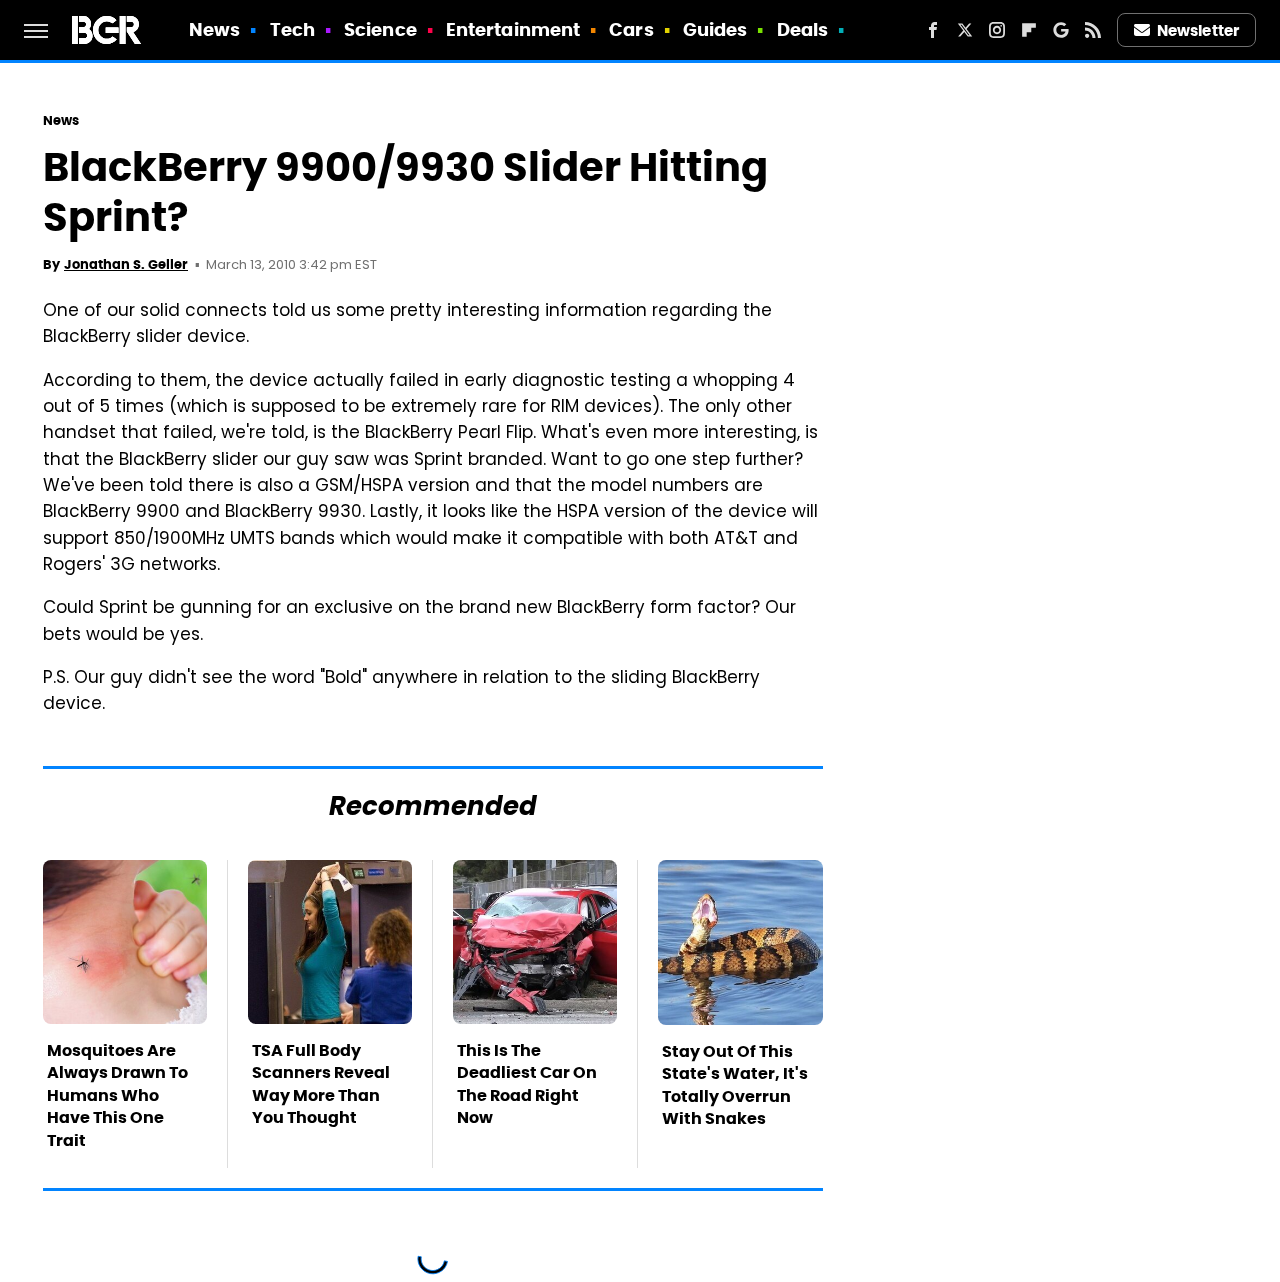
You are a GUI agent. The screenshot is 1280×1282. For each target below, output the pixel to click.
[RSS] (1093, 30)
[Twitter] (965, 30)
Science (380, 29)
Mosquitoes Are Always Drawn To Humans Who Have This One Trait (117, 1095)
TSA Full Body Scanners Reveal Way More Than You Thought (321, 1084)
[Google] (1061, 30)
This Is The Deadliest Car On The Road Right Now (527, 1084)
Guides (715, 29)
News (214, 29)
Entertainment (513, 29)
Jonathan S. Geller (126, 264)
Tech (292, 29)
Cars (631, 29)
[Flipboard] (1029, 30)
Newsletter (1198, 30)
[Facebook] (933, 30)
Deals (803, 29)
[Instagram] (997, 30)
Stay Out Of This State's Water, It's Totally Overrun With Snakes (735, 1085)
